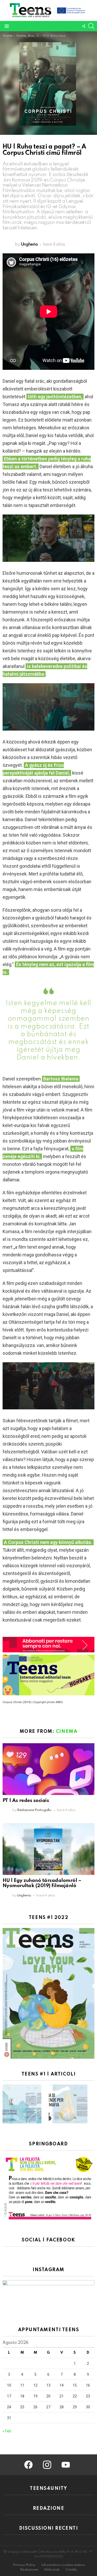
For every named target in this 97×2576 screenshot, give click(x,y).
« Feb (7, 2431)
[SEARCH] (91, 26)
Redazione (29, 2570)
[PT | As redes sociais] (48, 1769)
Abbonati (52, 2570)
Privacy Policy (24, 2565)
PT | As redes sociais (26, 1801)
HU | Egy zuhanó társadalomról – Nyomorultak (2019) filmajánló (42, 1883)
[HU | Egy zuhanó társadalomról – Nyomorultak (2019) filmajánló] (48, 1849)
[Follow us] (84, 26)
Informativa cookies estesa (63, 2565)
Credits (71, 2570)
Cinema (67, 1732)
